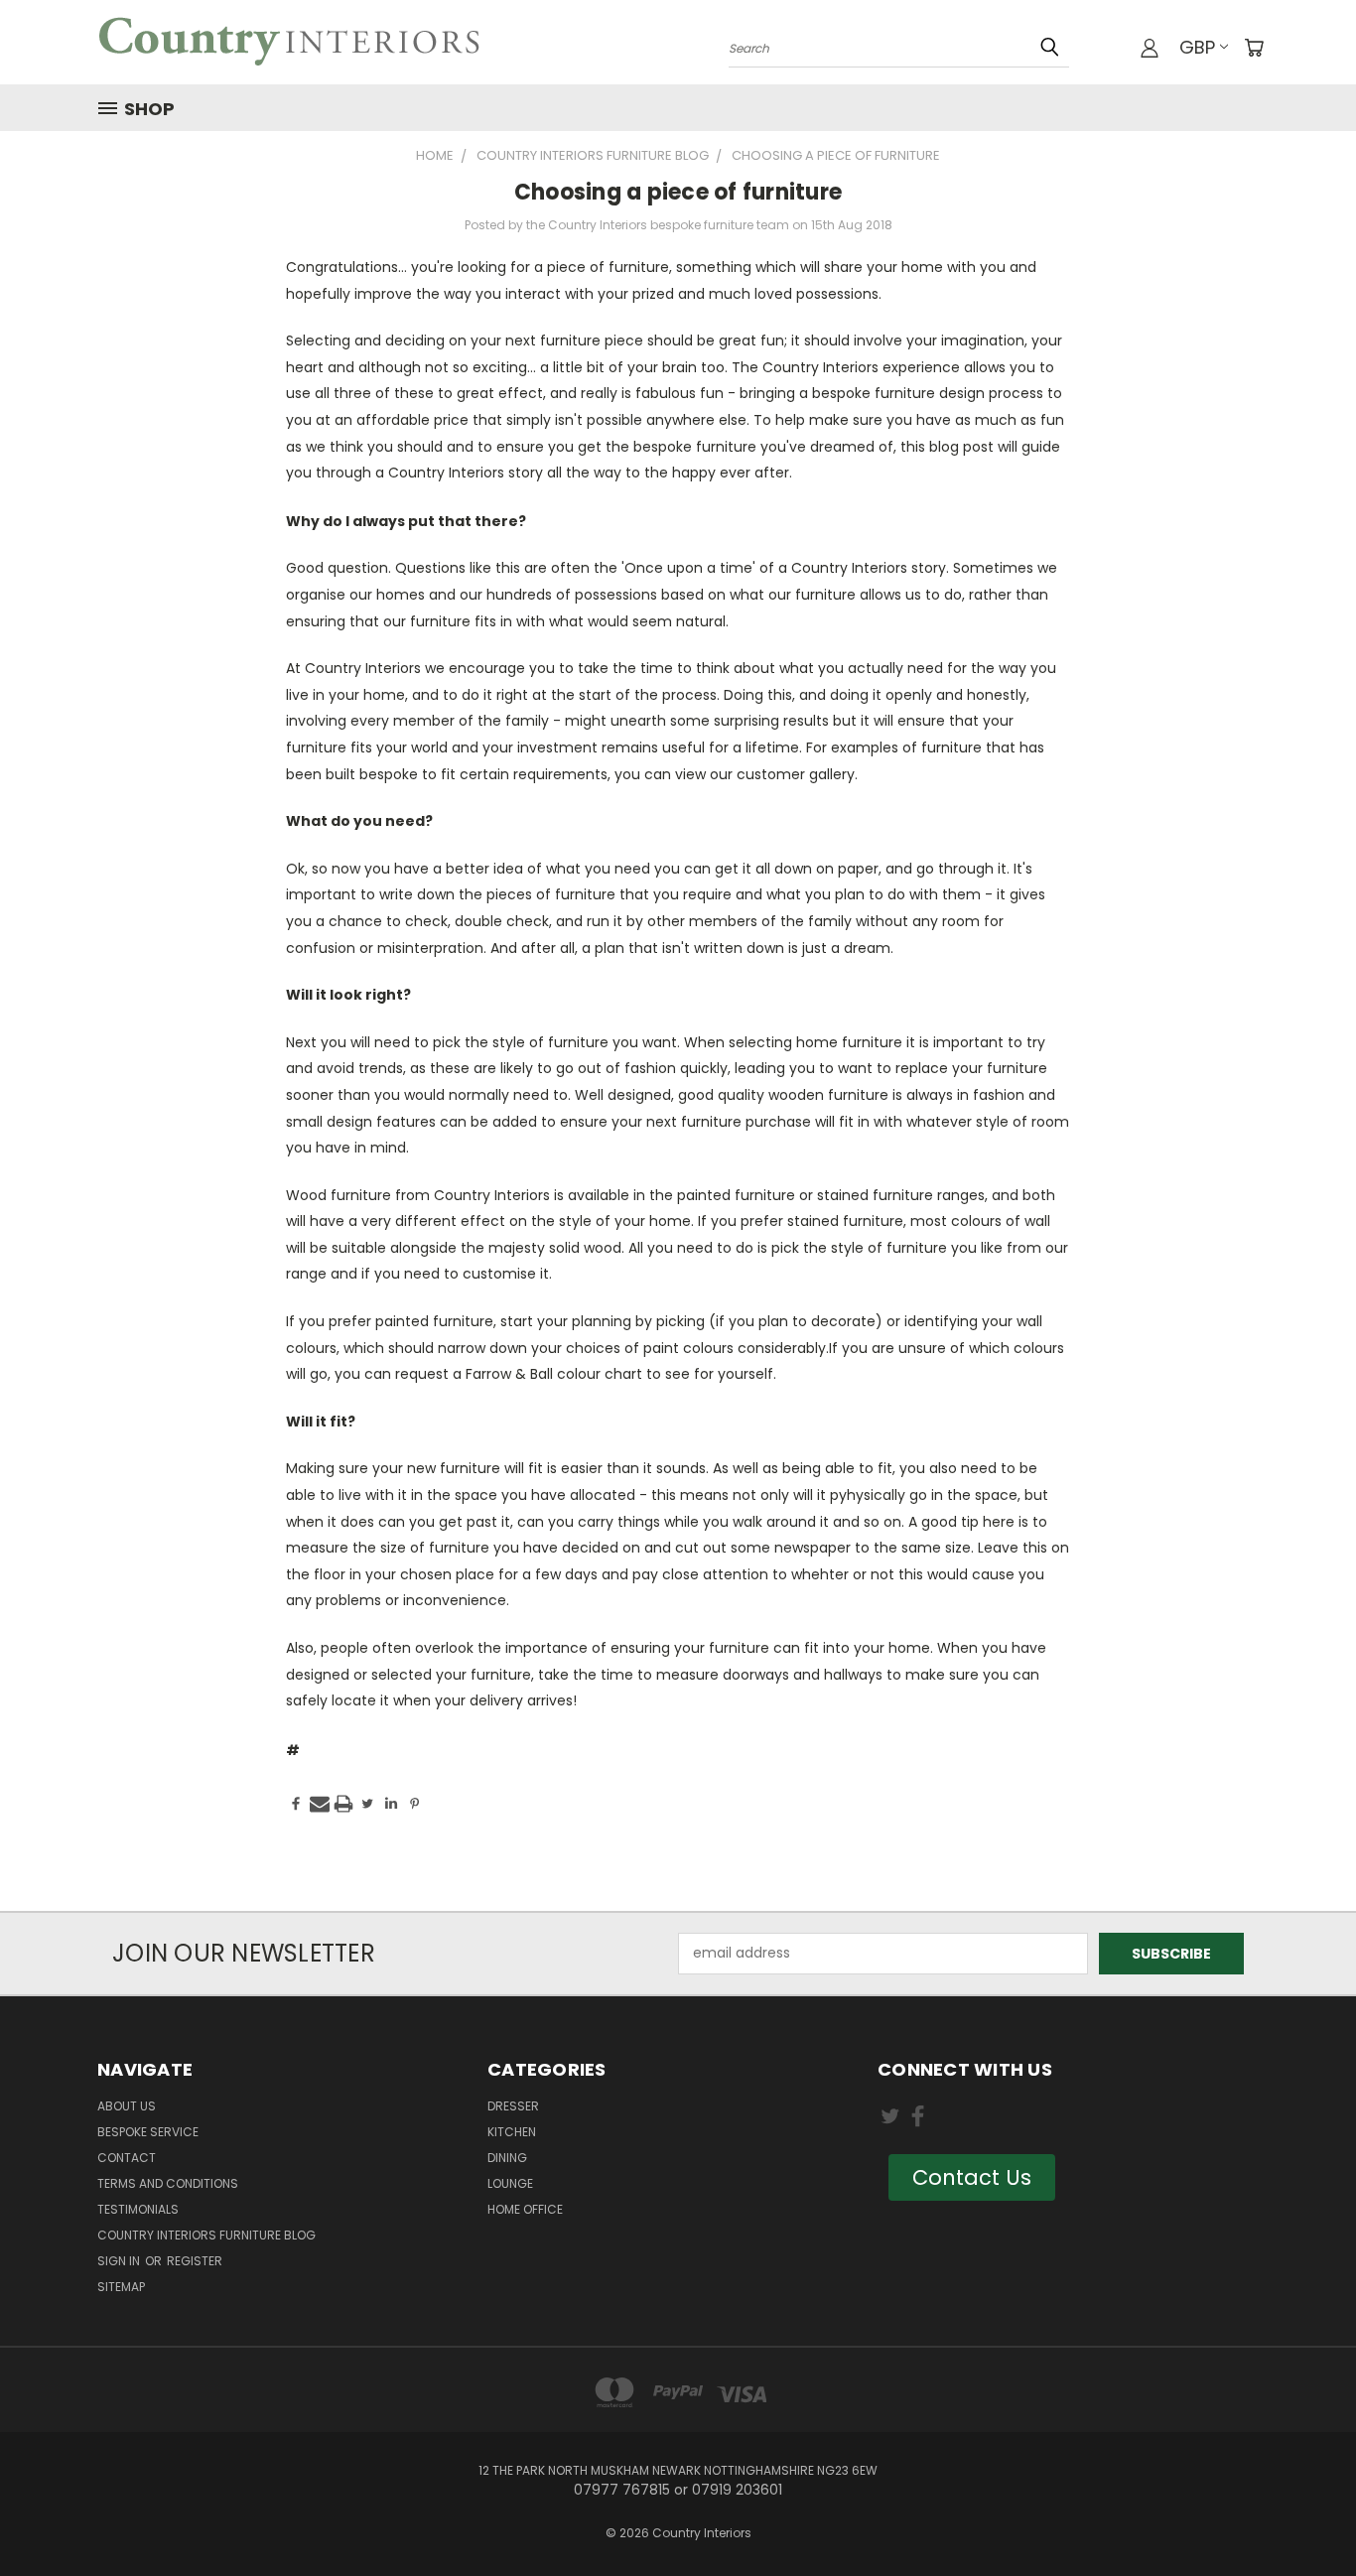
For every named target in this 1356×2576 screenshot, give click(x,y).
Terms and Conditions (168, 2183)
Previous (1304, 2514)
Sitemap (121, 2287)
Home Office (525, 2209)
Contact (127, 2158)
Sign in (120, 2261)
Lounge (510, 2183)
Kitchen (512, 2132)
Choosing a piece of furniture (678, 192)
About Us (127, 2106)
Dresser (513, 2106)
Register (195, 2261)
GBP (1197, 47)
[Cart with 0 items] (1254, 48)
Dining (507, 2158)
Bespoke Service (148, 2132)
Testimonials (138, 2209)
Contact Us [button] (972, 2177)
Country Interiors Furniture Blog (206, 2235)
